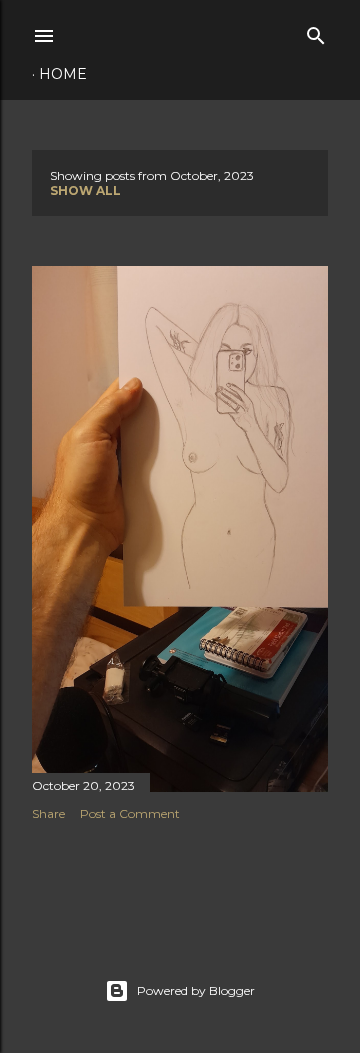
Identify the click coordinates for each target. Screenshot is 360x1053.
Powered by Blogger (196, 990)
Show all (85, 190)
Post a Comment (130, 813)
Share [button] (48, 813)
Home (63, 74)
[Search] (316, 31)
